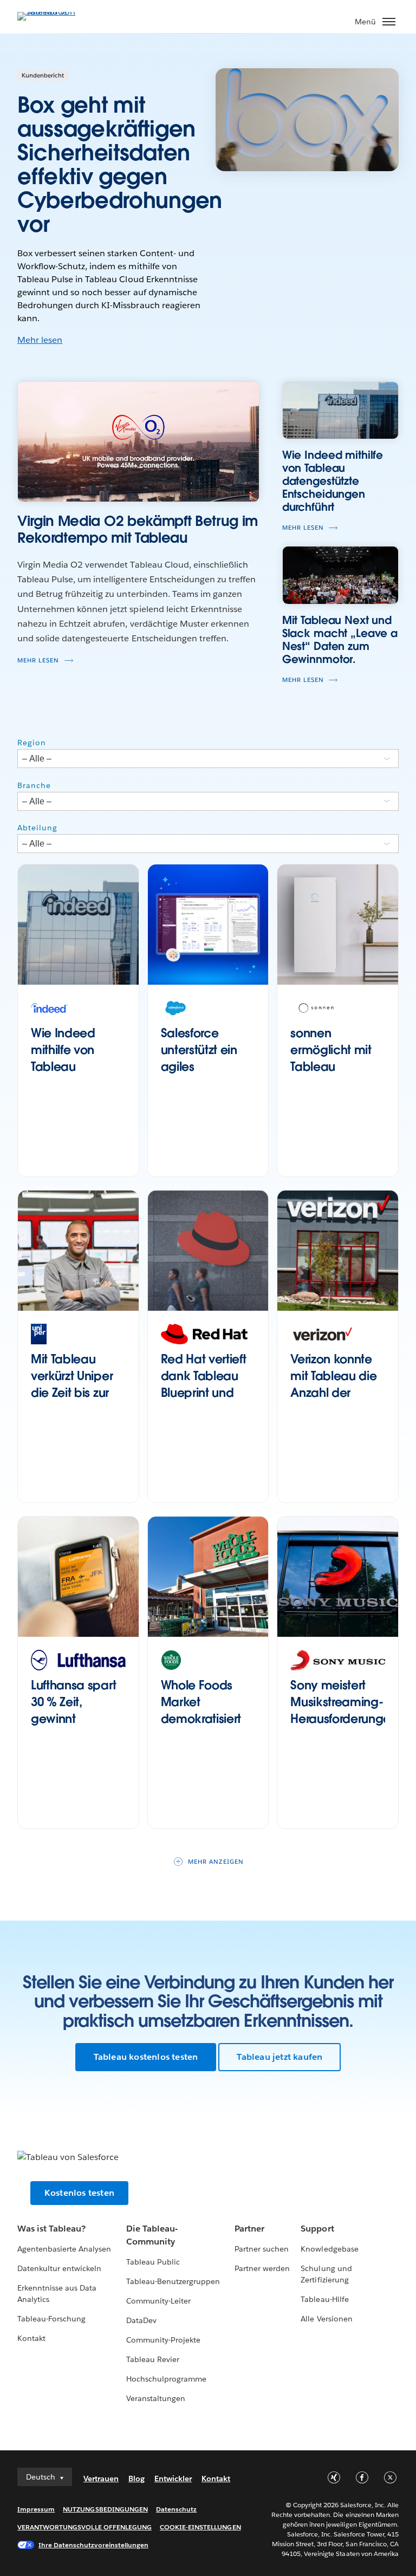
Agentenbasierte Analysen (64, 2249)
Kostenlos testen (79, 2193)
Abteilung (37, 828)
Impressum (36, 2509)
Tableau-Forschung (51, 2319)
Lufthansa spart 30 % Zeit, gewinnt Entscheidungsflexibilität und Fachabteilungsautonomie (78, 1727)
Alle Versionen (326, 2319)
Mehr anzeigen (216, 1862)
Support (317, 2229)
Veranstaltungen (156, 2398)
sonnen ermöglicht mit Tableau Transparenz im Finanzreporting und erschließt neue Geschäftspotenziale (338, 1091)
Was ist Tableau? (51, 2229)
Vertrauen (101, 2479)
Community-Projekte (163, 2340)
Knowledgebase (329, 2249)
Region (32, 743)
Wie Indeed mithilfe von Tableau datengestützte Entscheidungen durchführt (76, 1075)
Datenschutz (176, 2509)
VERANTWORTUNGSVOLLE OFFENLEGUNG (84, 2527)
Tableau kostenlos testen (146, 2057)
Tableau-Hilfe (324, 2299)
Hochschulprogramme (166, 2379)
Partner (249, 2229)
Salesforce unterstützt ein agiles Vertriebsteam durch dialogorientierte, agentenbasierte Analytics (208, 1091)
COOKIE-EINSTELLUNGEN (200, 2527)
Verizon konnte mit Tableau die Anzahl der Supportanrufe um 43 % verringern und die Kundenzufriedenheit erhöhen (338, 1426)
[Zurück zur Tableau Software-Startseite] (55, 12)
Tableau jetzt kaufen (279, 2057)
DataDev (141, 2320)
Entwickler (173, 2479)
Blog (136, 2479)
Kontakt (31, 2338)
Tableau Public (153, 2262)
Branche (34, 785)
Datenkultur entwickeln (59, 2268)
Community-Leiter (158, 2301)
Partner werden (262, 2268)
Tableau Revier (153, 2359)
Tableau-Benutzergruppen (173, 2281)
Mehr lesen (40, 340)
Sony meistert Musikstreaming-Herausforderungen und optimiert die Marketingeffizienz (338, 1727)
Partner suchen (262, 2249)
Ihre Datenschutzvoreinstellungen (93, 2545)
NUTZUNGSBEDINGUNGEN (105, 2509)
